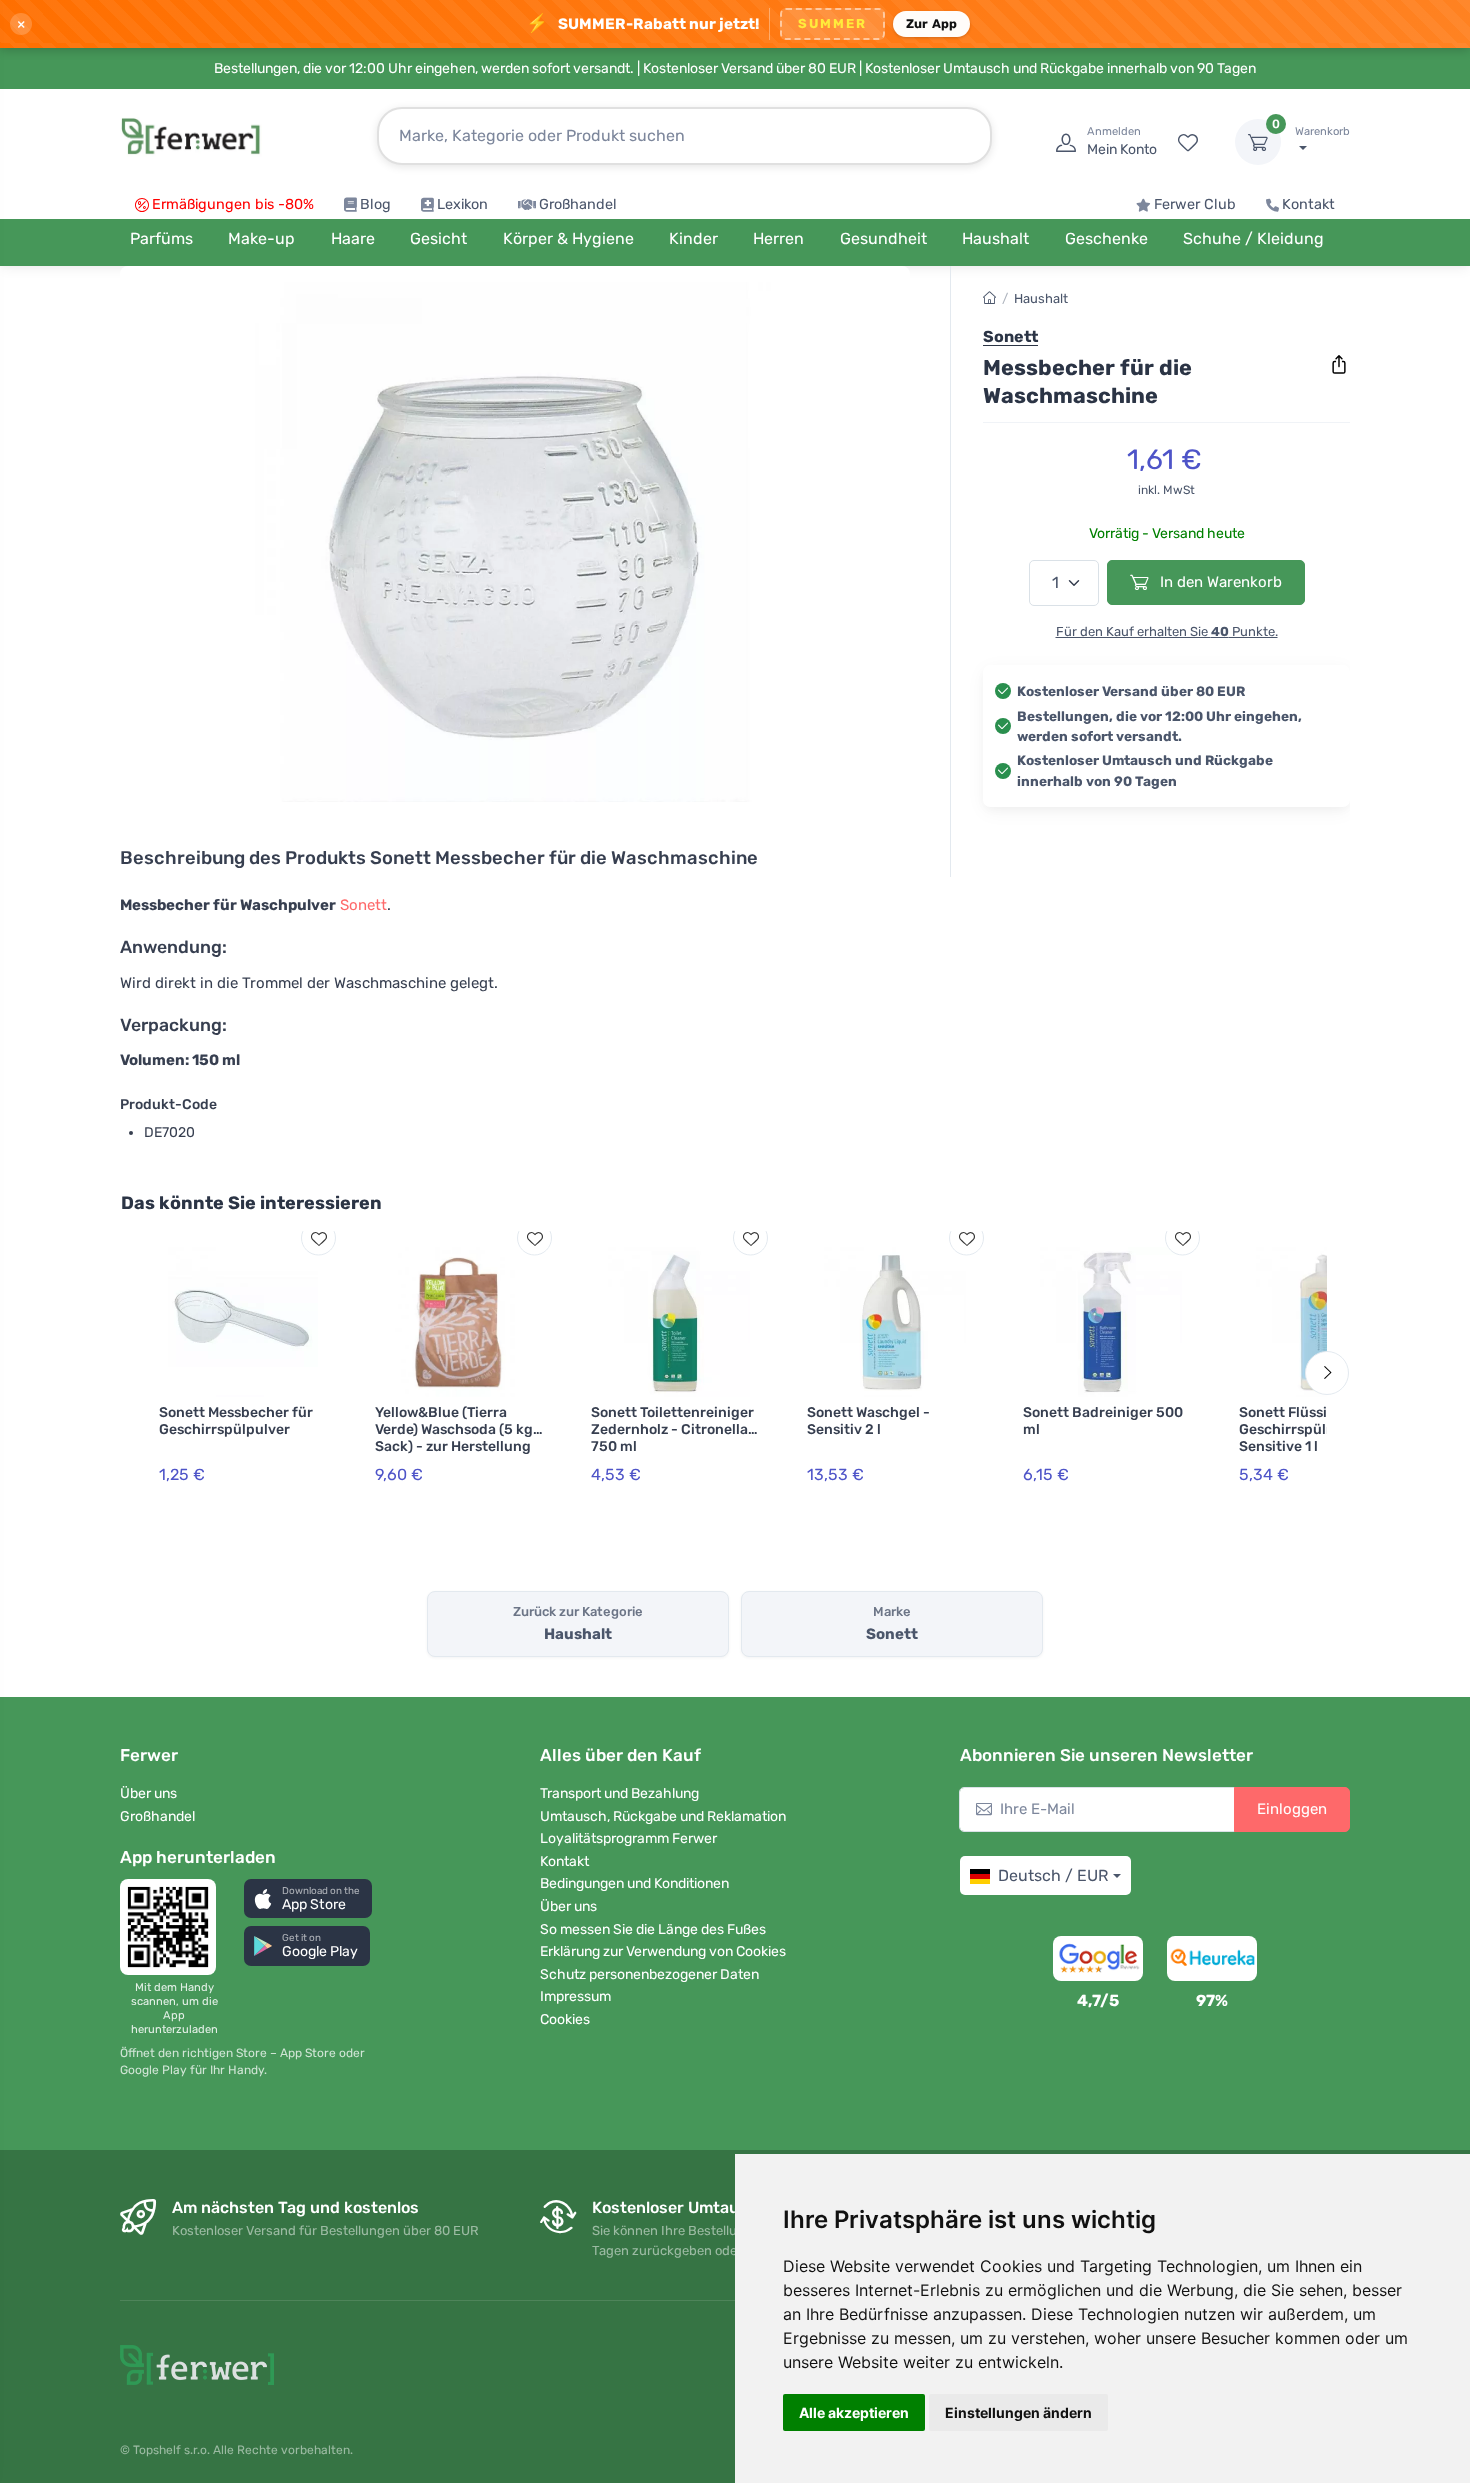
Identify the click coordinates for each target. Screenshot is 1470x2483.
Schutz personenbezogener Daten (649, 1974)
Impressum (575, 1996)
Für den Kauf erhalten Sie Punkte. (1167, 631)
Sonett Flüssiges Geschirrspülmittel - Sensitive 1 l (1308, 1429)
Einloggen (1292, 1809)
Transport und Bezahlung (619, 1793)
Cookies (565, 2019)
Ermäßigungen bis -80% (233, 204)
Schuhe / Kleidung (1253, 238)
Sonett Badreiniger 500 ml (1103, 1421)
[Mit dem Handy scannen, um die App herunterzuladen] (174, 1927)
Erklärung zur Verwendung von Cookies (663, 1951)
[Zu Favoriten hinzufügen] (318, 1238)
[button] (308, 1898)
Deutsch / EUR (1053, 1875)
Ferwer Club (1195, 204)
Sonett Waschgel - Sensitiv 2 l (868, 1421)
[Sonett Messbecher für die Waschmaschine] (515, 542)
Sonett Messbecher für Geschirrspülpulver (236, 1421)
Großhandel (578, 204)
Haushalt (1041, 298)
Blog (375, 204)
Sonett (363, 905)
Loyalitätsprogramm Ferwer (628, 1838)
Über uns (148, 1793)
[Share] (1339, 365)
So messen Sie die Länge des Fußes (653, 1929)
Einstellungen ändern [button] (1018, 2412)
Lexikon (462, 204)
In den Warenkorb (1219, 582)
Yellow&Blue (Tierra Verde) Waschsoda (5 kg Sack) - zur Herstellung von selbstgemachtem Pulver (454, 1446)
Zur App (932, 23)
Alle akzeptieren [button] (854, 2412)
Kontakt (1308, 204)
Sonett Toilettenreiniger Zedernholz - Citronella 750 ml (672, 1429)
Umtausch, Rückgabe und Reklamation (663, 1816)
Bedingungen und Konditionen (634, 1883)
